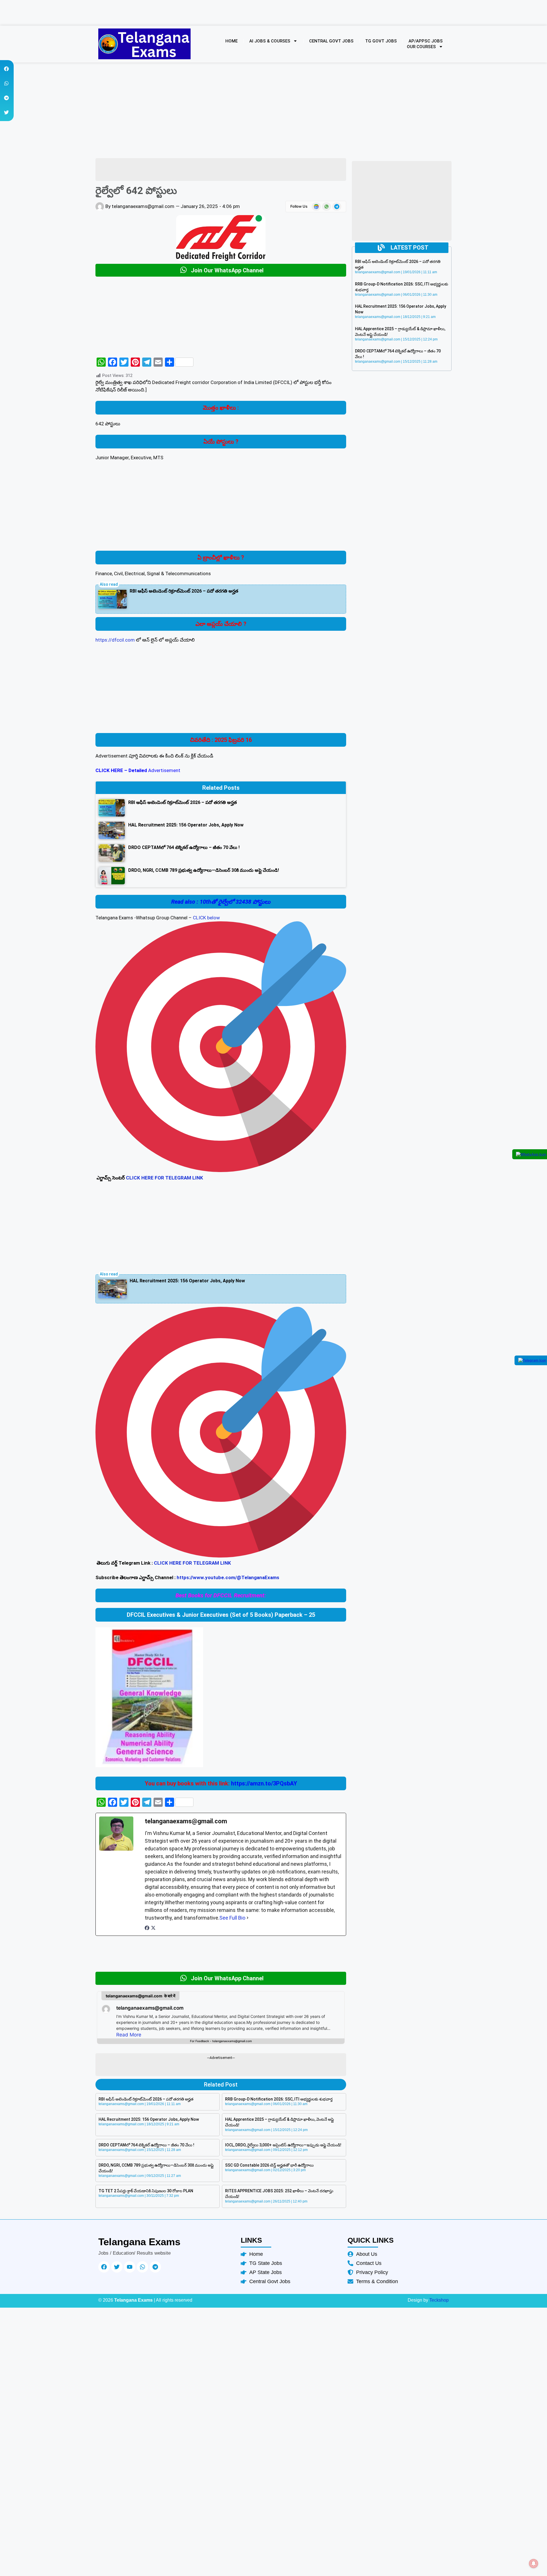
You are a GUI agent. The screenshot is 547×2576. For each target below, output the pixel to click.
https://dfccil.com (115, 640)
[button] (6, 69)
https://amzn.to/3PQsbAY (264, 1783)
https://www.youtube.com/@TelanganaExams (228, 1577)
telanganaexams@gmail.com (150, 2008)
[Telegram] (155, 2267)
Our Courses (421, 47)
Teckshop (439, 2300)
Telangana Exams (139, 2242)
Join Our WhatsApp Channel (227, 270)
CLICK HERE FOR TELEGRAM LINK (165, 1178)
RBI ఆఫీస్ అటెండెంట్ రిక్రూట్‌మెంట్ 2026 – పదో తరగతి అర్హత (184, 591)
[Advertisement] (221, 509)
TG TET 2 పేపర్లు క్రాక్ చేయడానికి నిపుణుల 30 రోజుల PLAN (146, 2191)
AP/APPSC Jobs (426, 41)
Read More (129, 2035)
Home (231, 41)
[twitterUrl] (153, 1929)
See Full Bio (232, 1918)
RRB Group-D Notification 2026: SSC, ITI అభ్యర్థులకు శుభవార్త (279, 2099)
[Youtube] (130, 2267)
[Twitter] (117, 2267)
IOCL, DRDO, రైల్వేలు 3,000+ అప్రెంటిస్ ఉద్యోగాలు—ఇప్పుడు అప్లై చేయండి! (283, 2145)
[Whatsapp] (142, 2267)
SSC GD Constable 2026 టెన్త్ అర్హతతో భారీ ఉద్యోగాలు (269, 2165)
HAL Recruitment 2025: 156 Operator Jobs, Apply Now (187, 1281)
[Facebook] (104, 2267)
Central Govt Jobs (331, 41)
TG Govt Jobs (381, 41)
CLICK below (206, 918)
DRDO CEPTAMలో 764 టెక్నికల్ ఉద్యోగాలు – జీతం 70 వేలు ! (146, 2145)
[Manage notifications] (534, 2563)
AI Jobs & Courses (270, 41)
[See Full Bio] (248, 1918)
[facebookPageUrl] (147, 1929)
